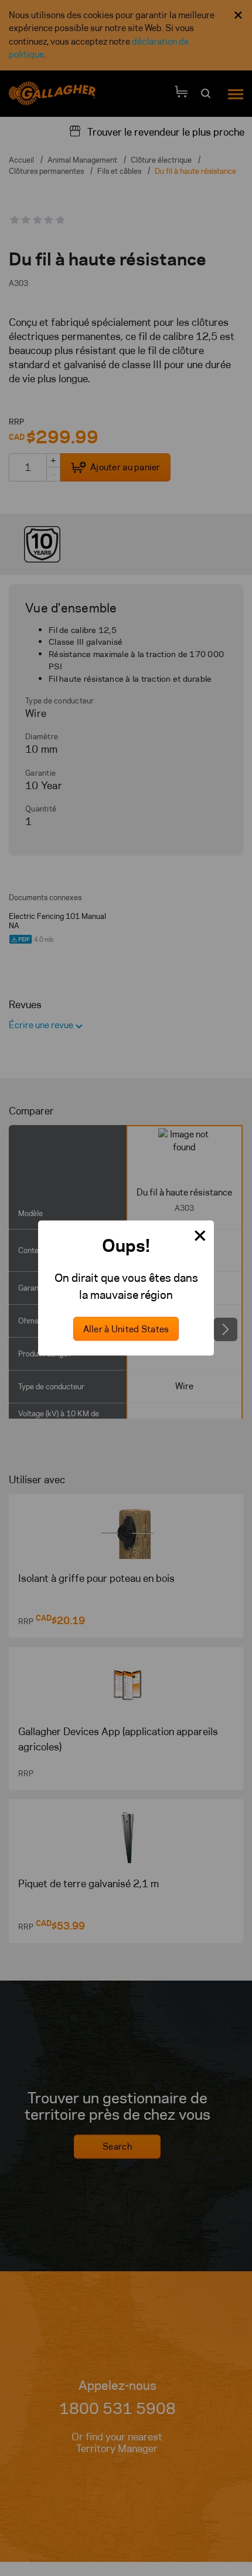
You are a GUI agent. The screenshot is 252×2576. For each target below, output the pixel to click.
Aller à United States (126, 1329)
